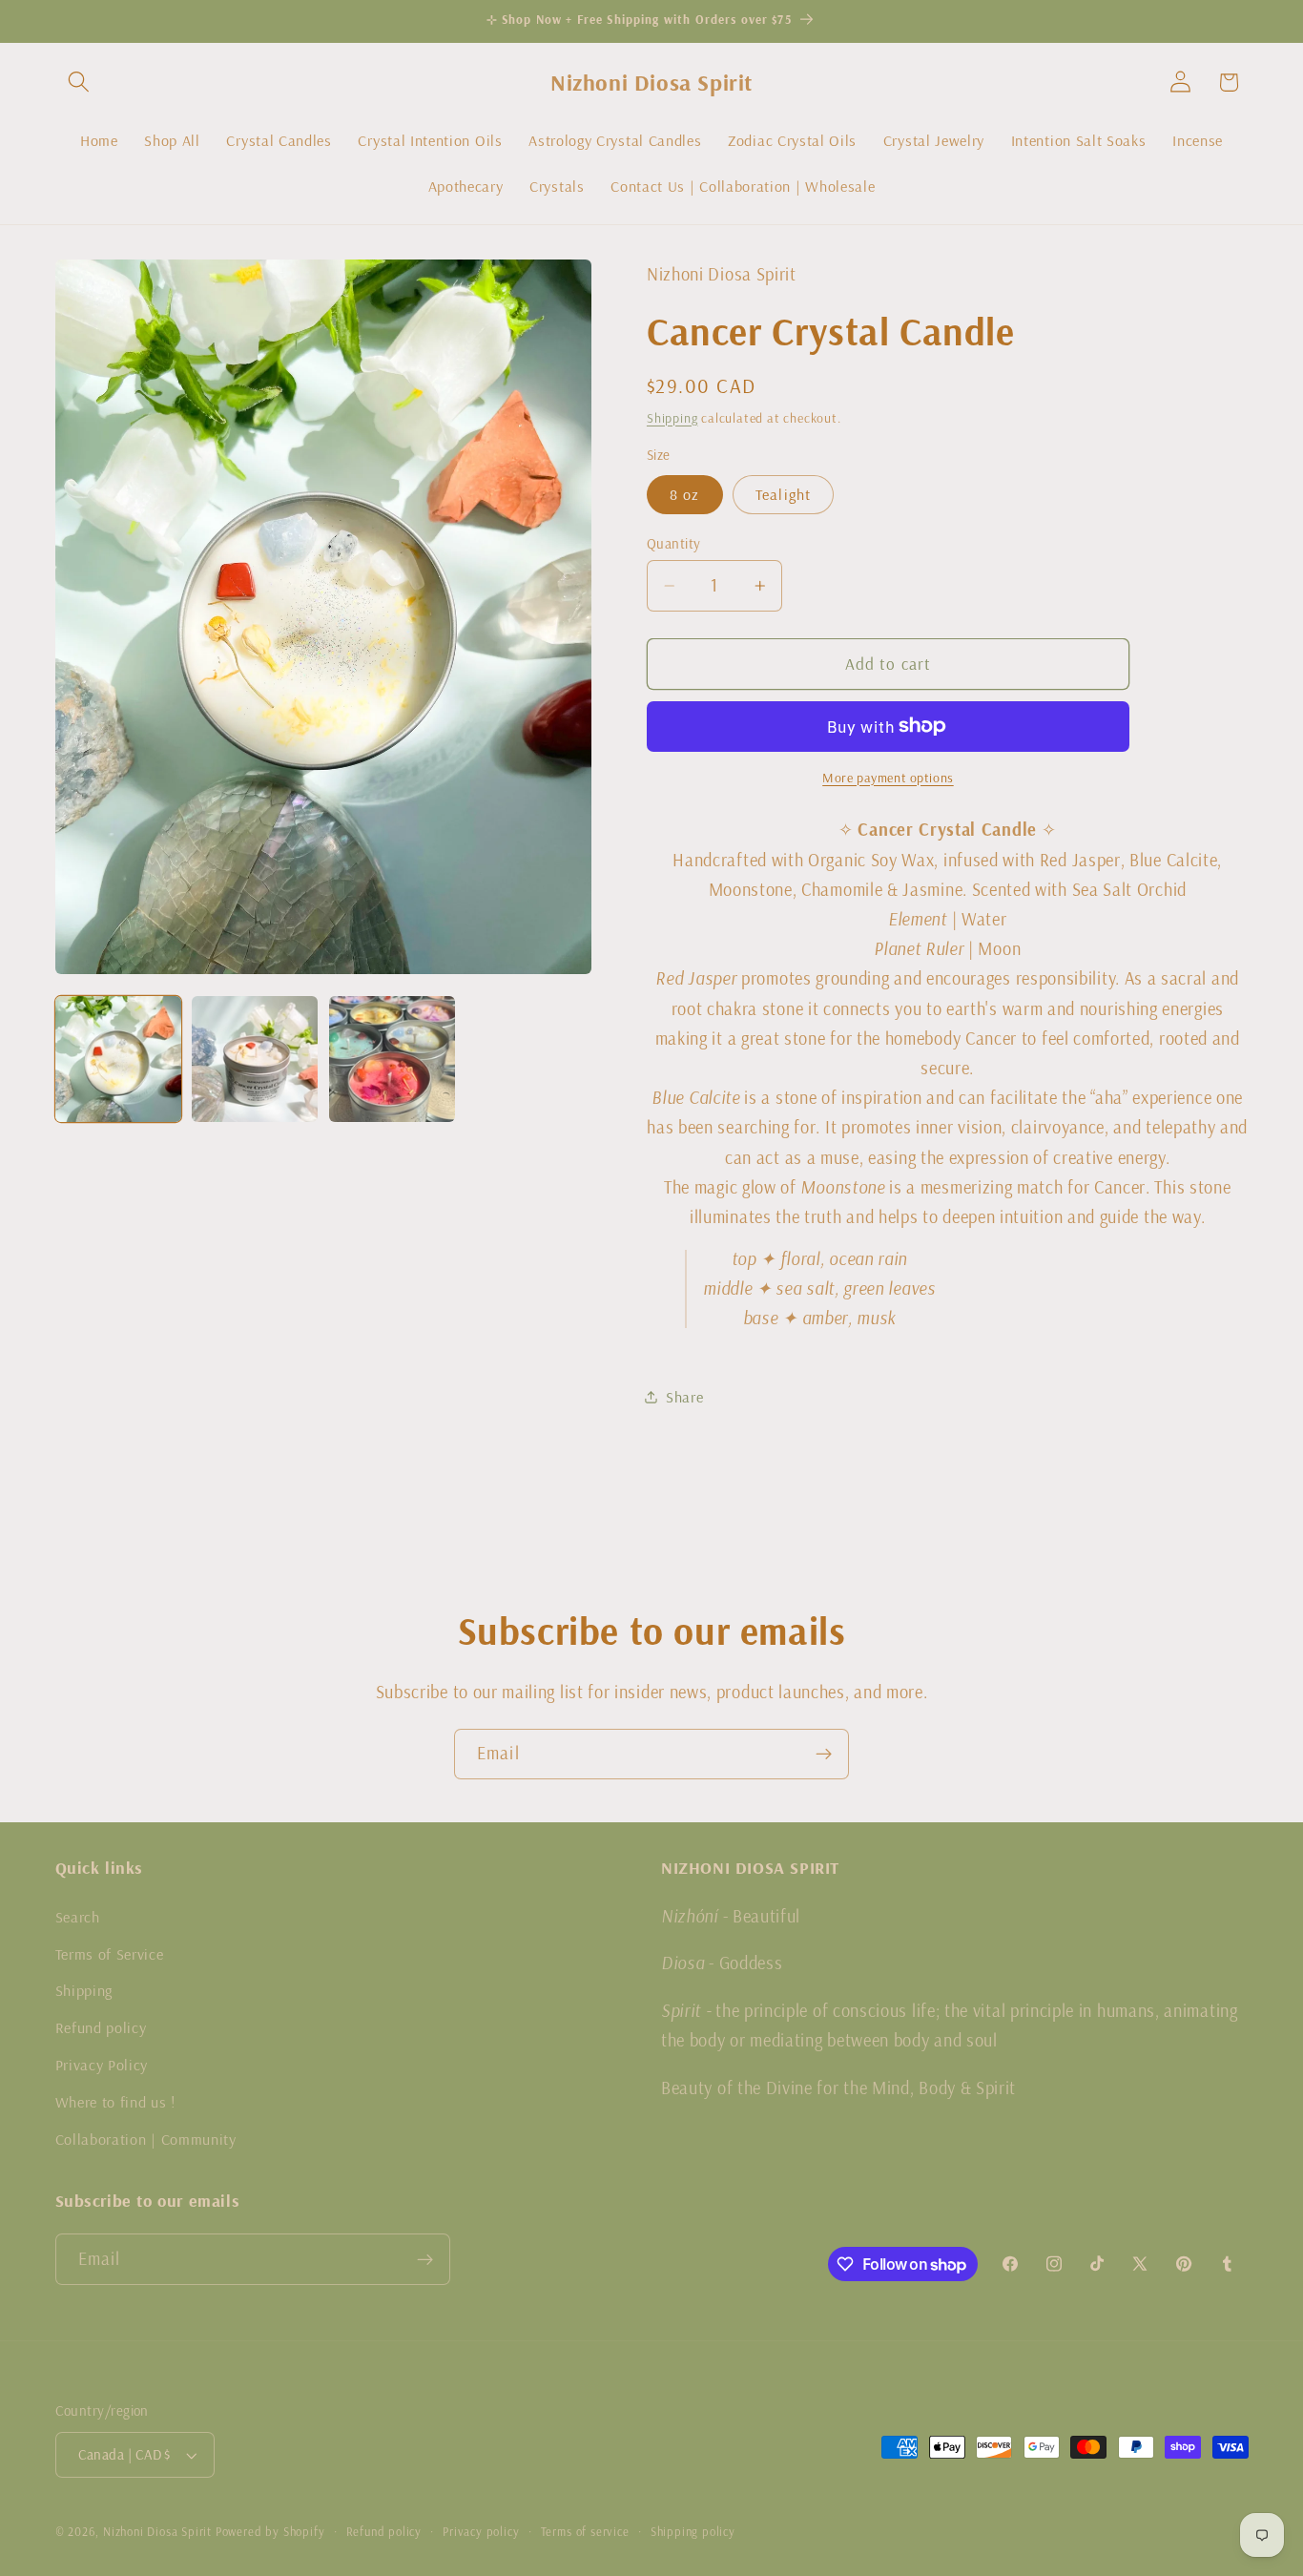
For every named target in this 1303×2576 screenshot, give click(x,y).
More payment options (888, 778)
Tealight (783, 494)
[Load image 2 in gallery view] (255, 1059)
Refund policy (101, 2026)
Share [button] (684, 1396)
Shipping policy (693, 2531)
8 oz (685, 494)
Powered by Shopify (270, 2531)
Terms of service (585, 2531)
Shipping (672, 417)
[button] (80, 83)
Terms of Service (110, 1953)
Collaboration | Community (146, 2138)
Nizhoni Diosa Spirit (157, 2531)
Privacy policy (481, 2531)
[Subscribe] (824, 1755)
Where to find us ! (115, 2101)
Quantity (674, 542)
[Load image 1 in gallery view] (118, 1059)
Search (78, 1916)
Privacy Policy (102, 2064)
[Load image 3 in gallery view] (392, 1059)
